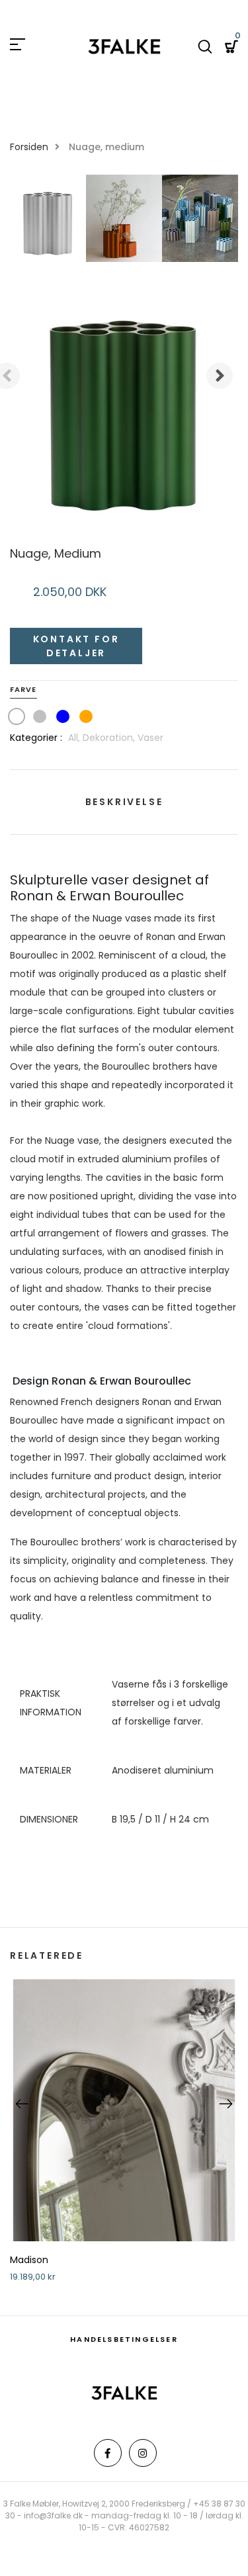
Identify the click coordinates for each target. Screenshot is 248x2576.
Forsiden (29, 147)
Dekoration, (110, 738)
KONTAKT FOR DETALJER (76, 646)
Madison (29, 2260)
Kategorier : (36, 738)
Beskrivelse (124, 802)
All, (75, 738)
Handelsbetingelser (124, 2339)
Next (220, 376)
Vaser (150, 738)
